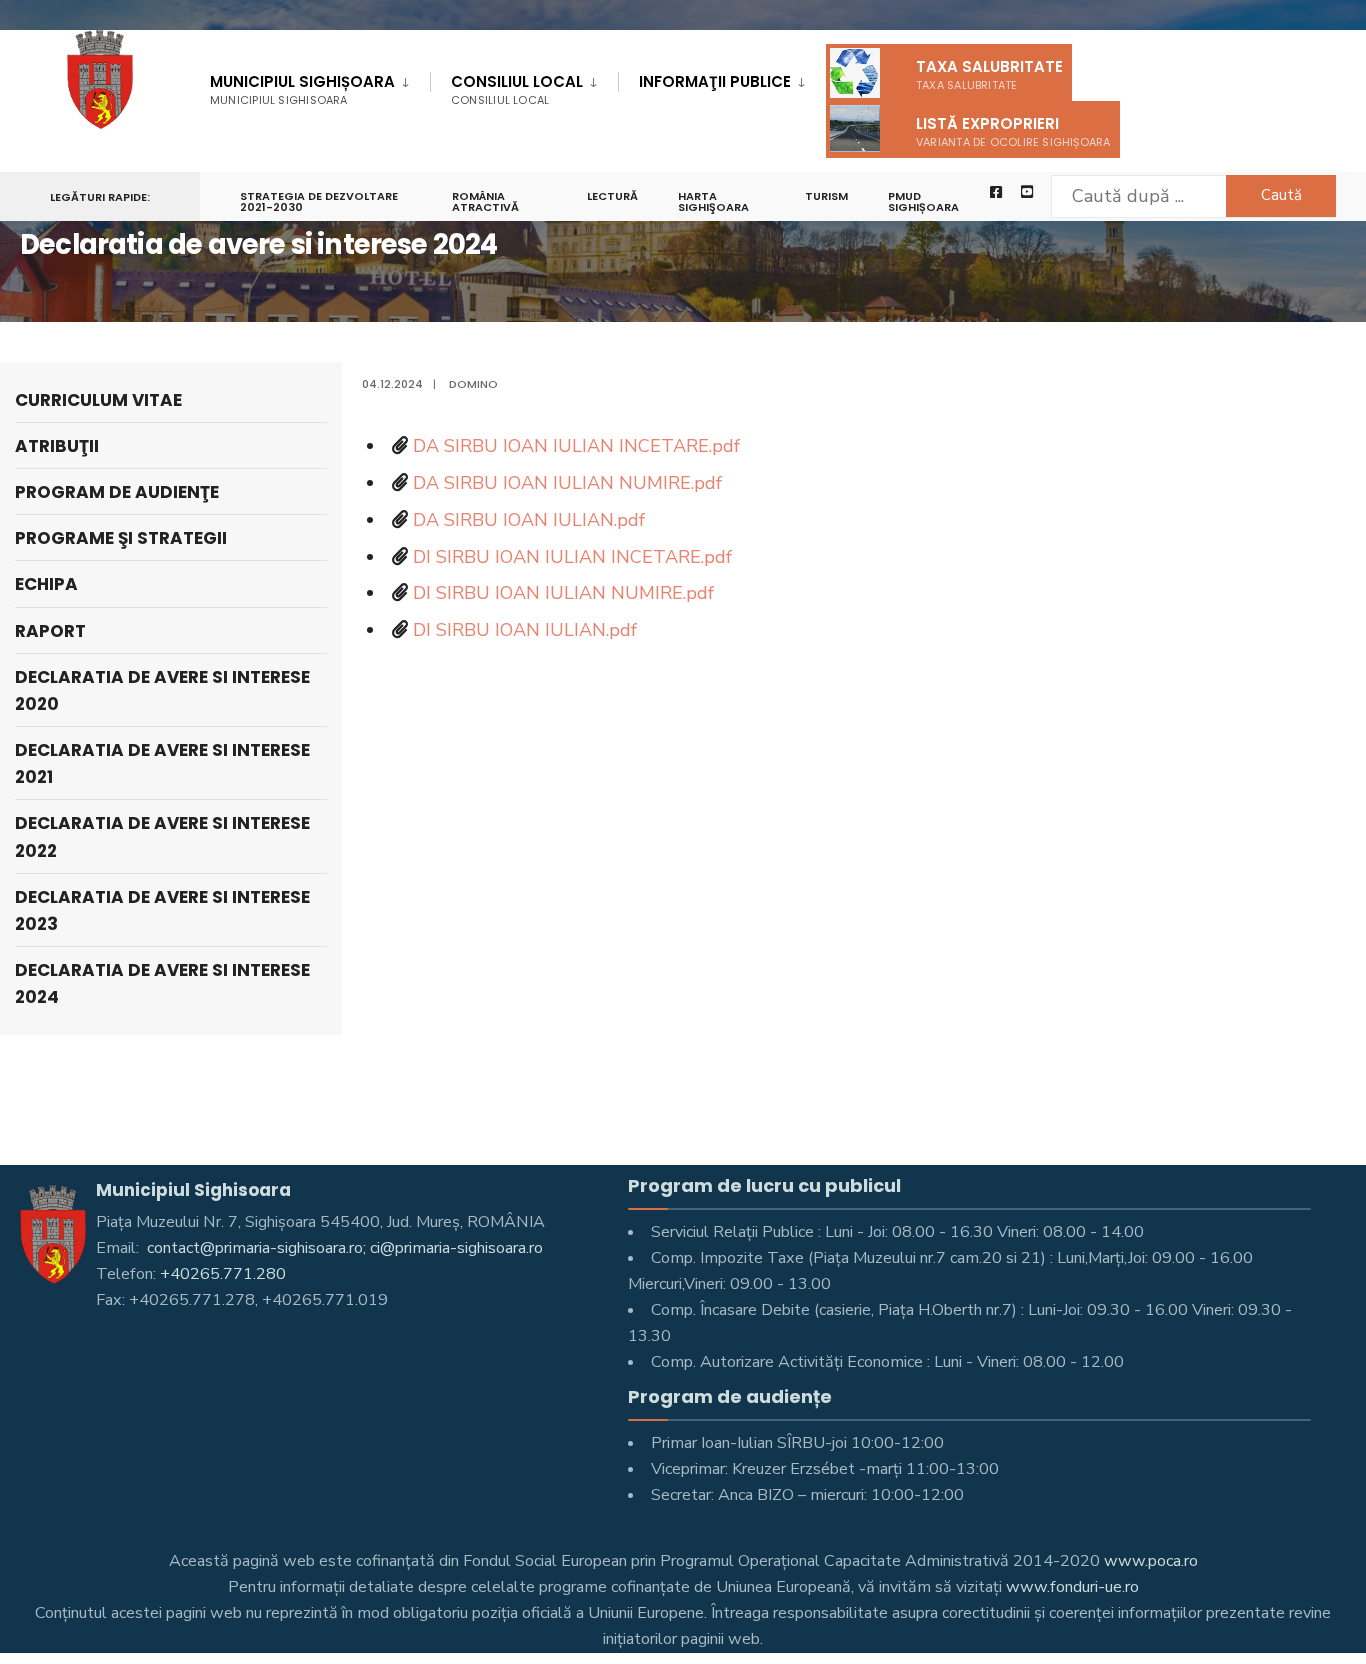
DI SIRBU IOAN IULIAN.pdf (525, 630)
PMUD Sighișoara (923, 201)
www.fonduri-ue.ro (1072, 1587)
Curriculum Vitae (98, 400)
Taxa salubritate (989, 74)
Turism (826, 196)
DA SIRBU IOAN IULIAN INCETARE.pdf (576, 446)
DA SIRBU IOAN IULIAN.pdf (529, 520)
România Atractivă (485, 201)
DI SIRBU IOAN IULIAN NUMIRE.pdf (563, 593)
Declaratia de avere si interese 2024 (162, 983)
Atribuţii (57, 446)
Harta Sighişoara (713, 201)
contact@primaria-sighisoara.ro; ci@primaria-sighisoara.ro (343, 1248)
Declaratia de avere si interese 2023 (162, 910)
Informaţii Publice (715, 81)
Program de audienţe (117, 492)
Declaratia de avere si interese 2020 (162, 690)
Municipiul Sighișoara (302, 89)
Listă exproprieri (1013, 131)
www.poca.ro (1151, 1561)
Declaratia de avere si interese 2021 (162, 763)
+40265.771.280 (223, 1274)
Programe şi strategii (121, 538)
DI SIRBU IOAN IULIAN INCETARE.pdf (572, 557)
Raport (50, 631)
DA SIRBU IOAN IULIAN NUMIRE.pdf (567, 483)
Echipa (46, 584)
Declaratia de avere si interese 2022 (162, 836)
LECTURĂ (612, 196)
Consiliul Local (517, 89)
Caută (1281, 195)
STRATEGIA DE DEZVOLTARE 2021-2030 (319, 201)
